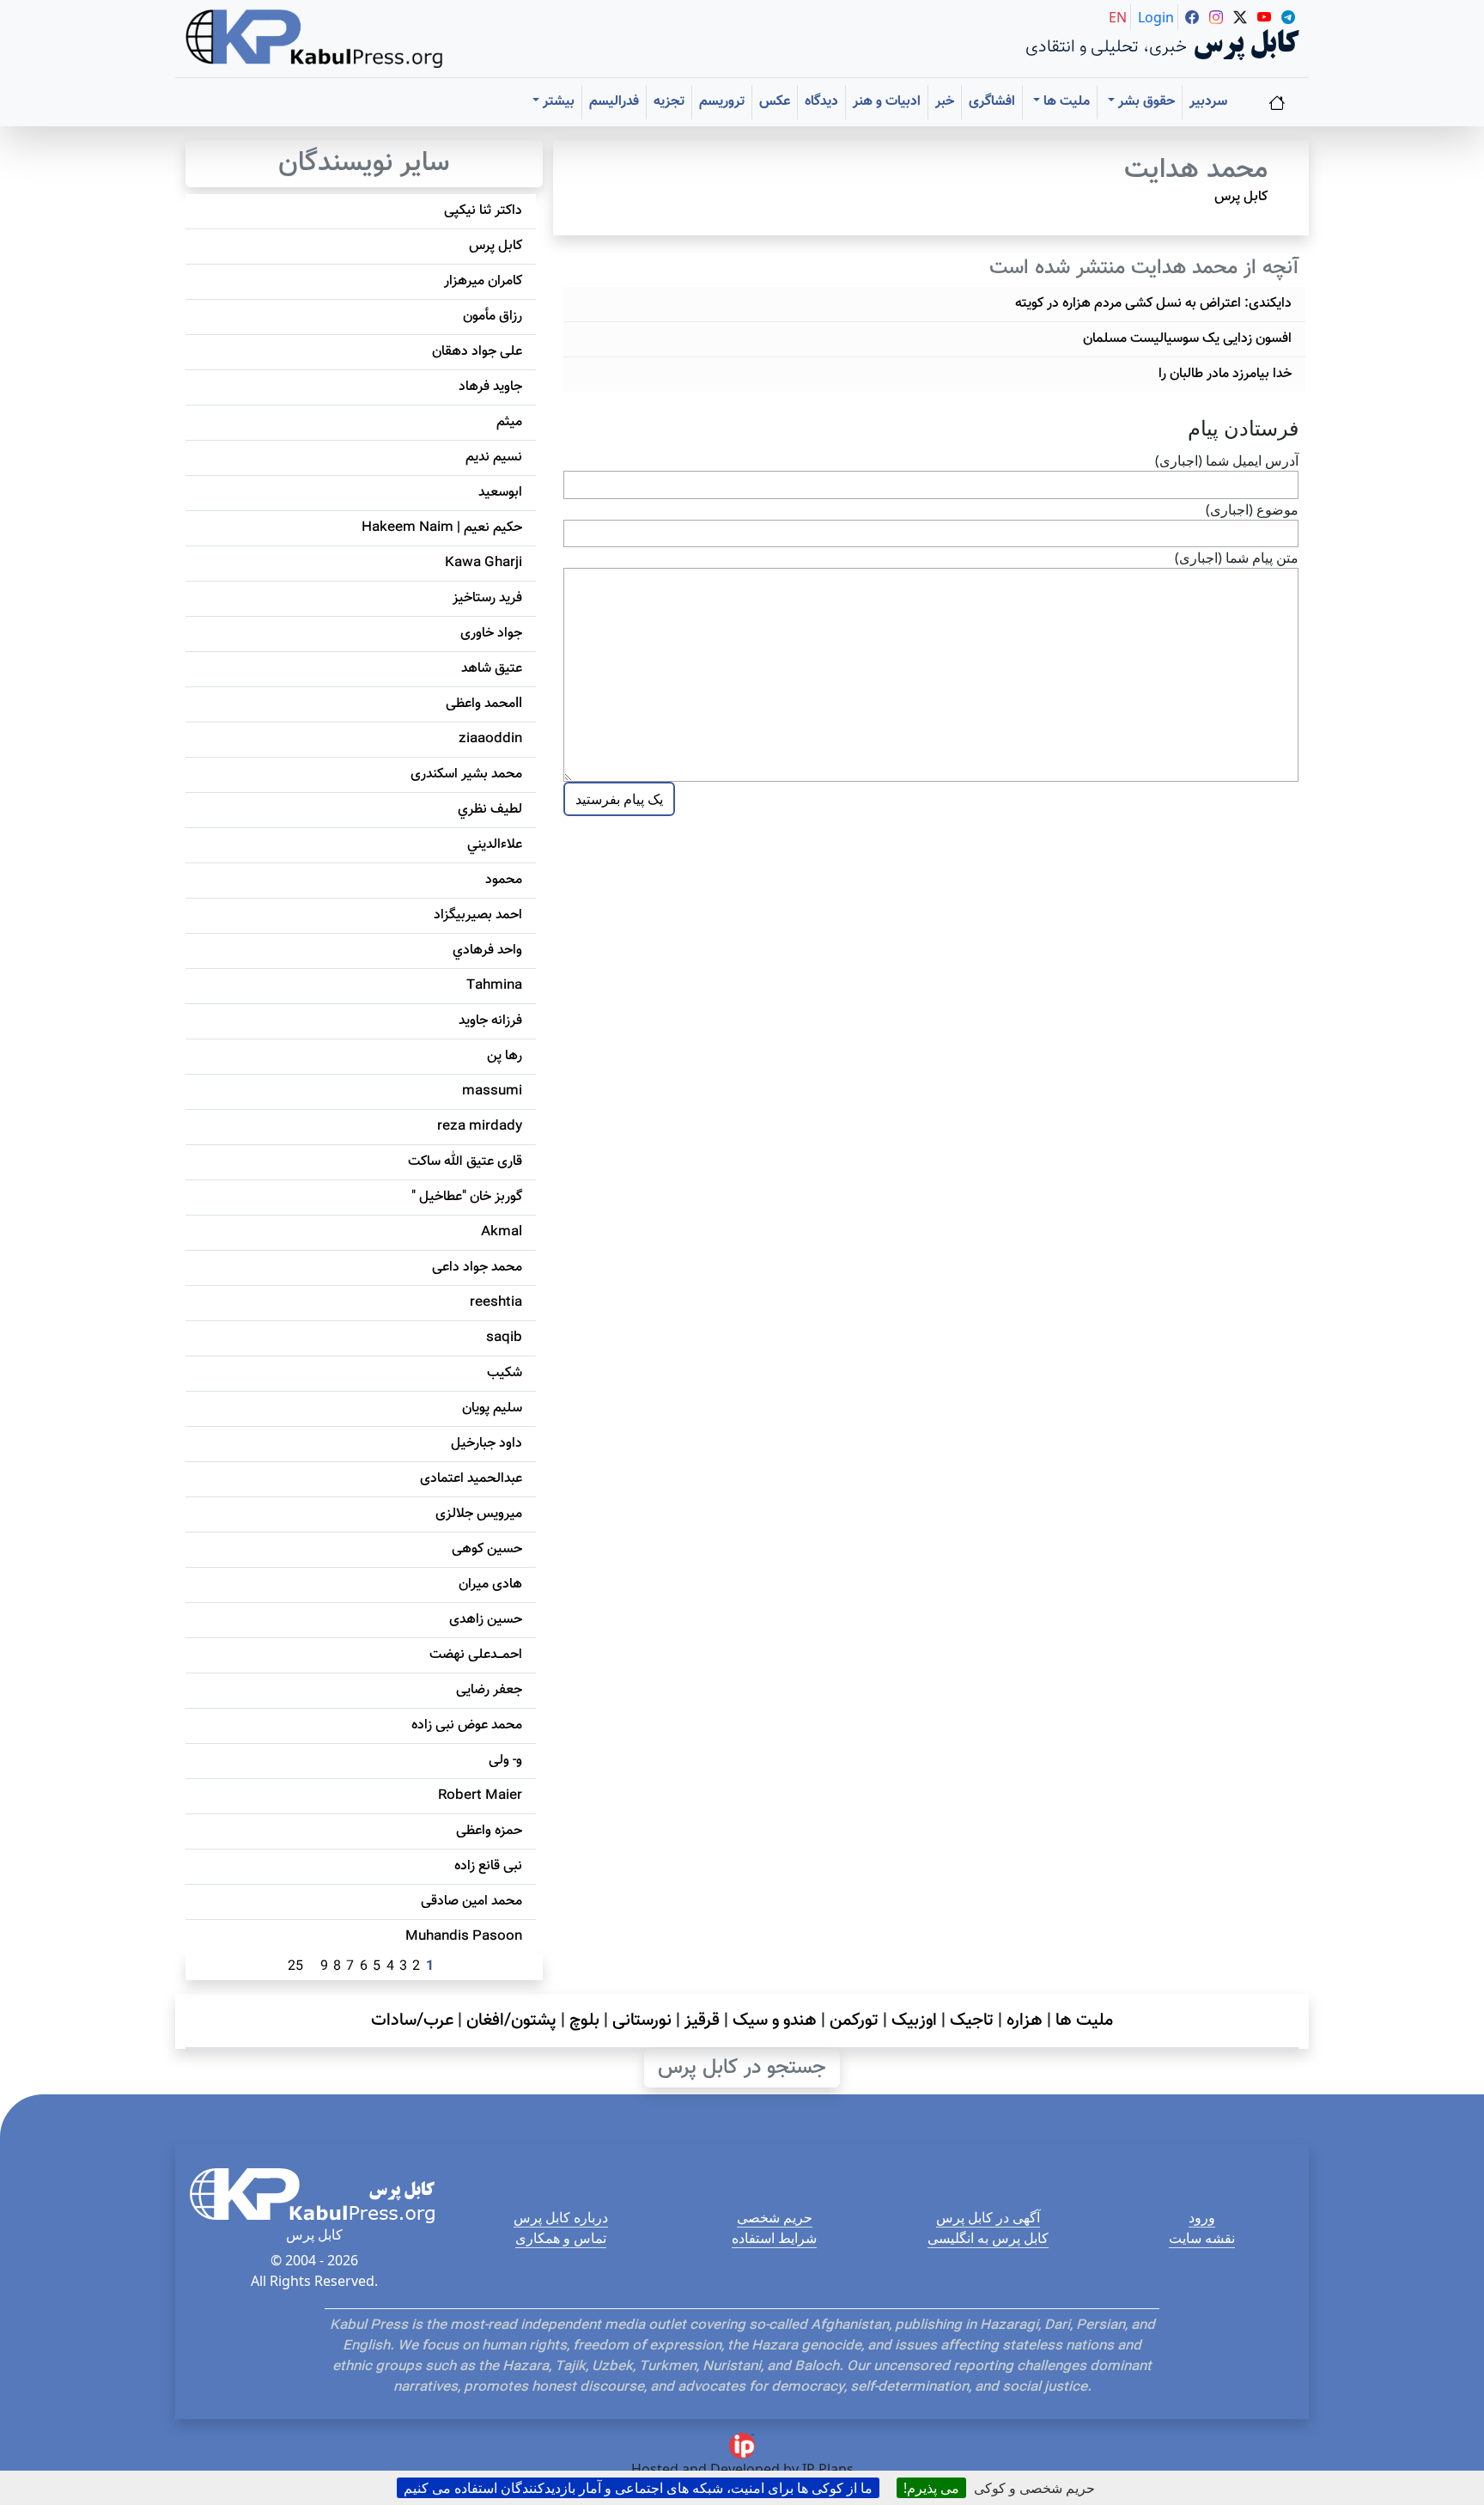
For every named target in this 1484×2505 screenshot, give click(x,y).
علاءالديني (495, 845)
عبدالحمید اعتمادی (471, 1479)
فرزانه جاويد (490, 1021)
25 (295, 1967)
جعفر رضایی (489, 1690)
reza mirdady (480, 1127)
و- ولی (505, 1761)
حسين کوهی (487, 1549)
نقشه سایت (1202, 2238)
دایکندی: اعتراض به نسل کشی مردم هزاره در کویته (1153, 304)
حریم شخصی (775, 2217)
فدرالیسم (614, 102)
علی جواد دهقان (477, 352)
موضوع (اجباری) (1252, 509)
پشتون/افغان (511, 2020)
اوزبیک (914, 2020)
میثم (509, 422)
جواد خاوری (491, 634)
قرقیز (702, 2020)
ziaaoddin (490, 739)
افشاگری (992, 102)
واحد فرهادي (487, 951)
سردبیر (1208, 102)
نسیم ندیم (494, 457)
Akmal (502, 1232)
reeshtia (496, 1303)
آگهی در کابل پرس (988, 2217)
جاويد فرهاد (490, 387)
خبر (945, 102)
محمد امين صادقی (471, 1902)
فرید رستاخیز (487, 598)
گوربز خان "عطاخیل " (467, 1197)
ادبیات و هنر (887, 102)
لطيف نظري (490, 810)
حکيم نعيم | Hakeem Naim (442, 528)
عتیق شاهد (492, 669)
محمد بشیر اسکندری (466, 774)
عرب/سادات (412, 2020)
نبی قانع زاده (488, 1866)
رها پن (505, 1056)
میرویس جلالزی (479, 1514)
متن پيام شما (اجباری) (1237, 558)
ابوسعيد (500, 493)
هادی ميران (490, 1585)
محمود (504, 880)
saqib (504, 1338)
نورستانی (642, 2020)
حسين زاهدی (486, 1620)
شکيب (505, 1373)
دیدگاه (821, 102)
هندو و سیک (775, 2020)
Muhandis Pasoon (464, 1937)
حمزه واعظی (489, 1831)
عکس (775, 102)
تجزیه (669, 102)
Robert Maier (480, 1796)
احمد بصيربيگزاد (478, 915)
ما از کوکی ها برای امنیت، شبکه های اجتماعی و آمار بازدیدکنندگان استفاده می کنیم (638, 2488)
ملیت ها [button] (1065, 102)
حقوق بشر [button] (1145, 102)
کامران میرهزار (483, 281)
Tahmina (494, 986)
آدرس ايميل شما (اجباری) (1227, 460)
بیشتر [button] (557, 102)
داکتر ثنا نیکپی (483, 211)
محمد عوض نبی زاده (467, 1725)
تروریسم (722, 102)
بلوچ (584, 2020)
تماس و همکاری (561, 2238)
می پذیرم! (931, 2488)
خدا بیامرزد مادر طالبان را (1225, 374)
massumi (492, 1091)
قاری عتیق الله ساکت (465, 1162)
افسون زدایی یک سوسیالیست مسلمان (1187, 339)
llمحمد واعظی (484, 704)
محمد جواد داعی (477, 1268)
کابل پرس (1241, 197)
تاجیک (972, 2020)
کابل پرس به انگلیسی (988, 2238)
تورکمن (854, 2020)
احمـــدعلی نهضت (476, 1655)
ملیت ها (1084, 2020)
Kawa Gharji (484, 563)
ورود (1202, 2217)
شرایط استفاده (774, 2238)
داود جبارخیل (487, 1444)
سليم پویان (492, 1408)
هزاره (1025, 2020)
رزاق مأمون (493, 317)
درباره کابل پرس (561, 2217)
